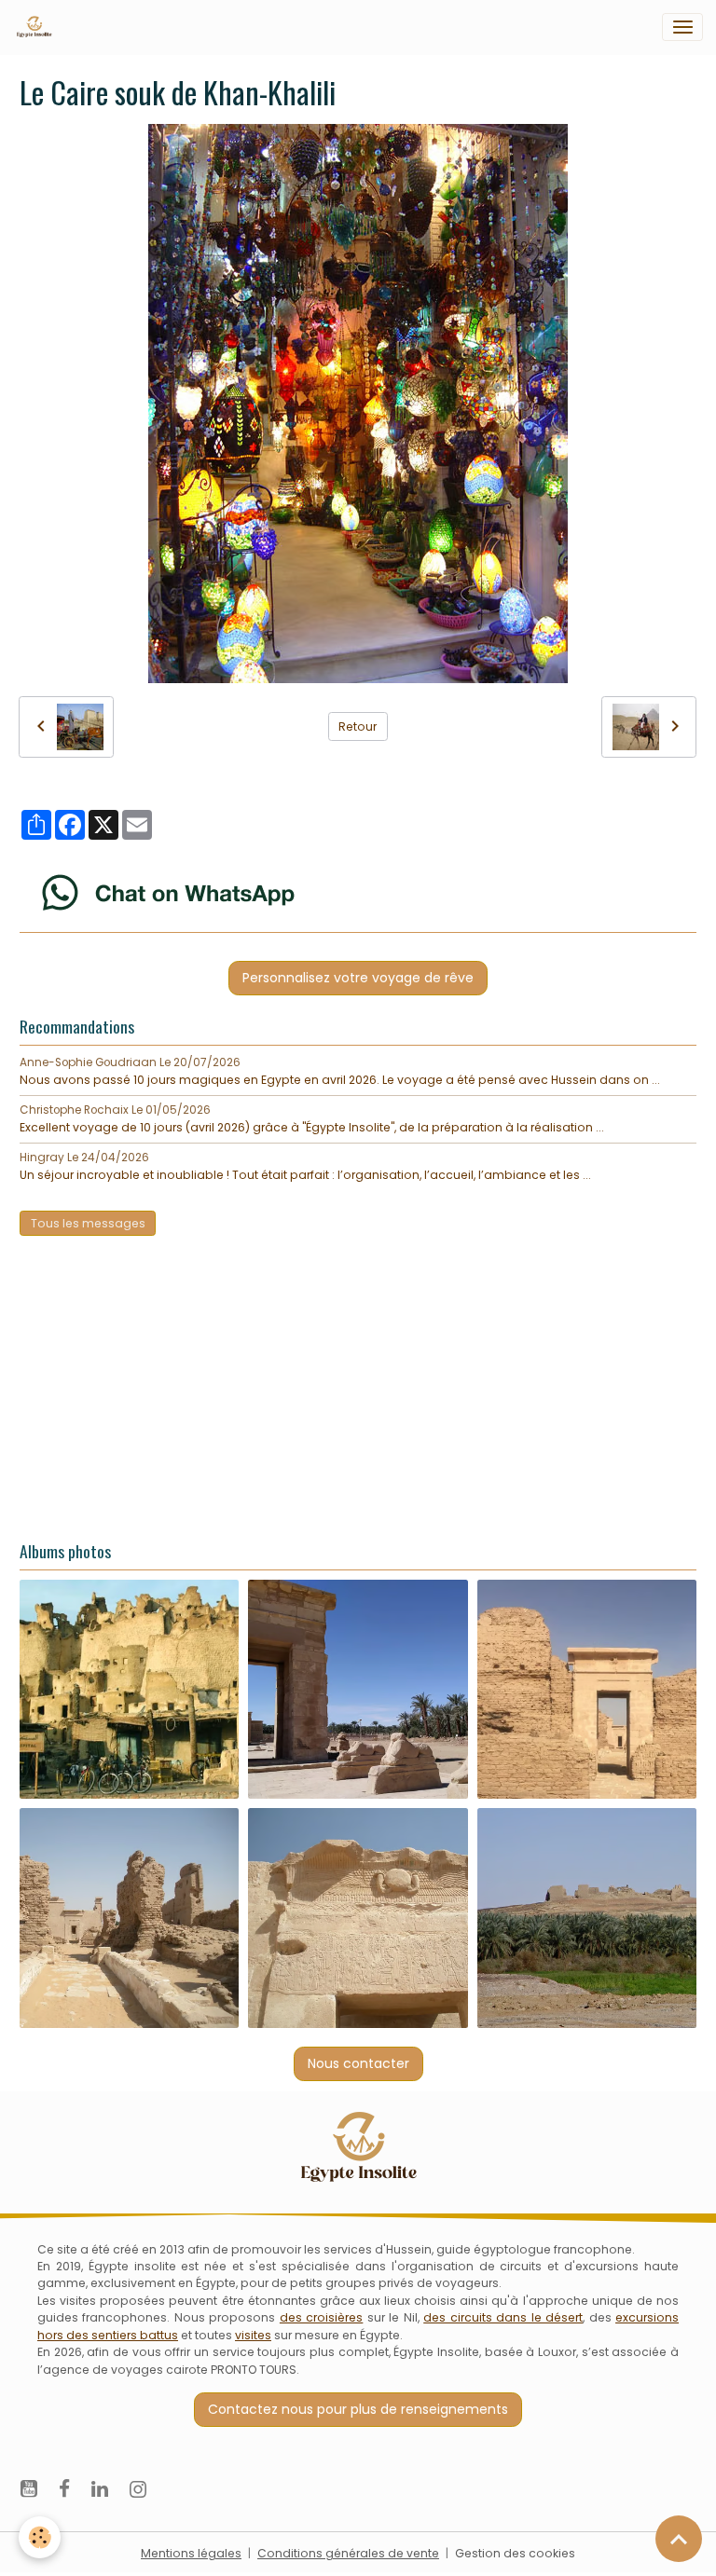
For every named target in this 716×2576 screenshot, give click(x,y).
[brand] (37, 27)
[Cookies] (40, 2537)
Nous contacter (358, 2063)
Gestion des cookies (515, 2553)
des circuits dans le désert (503, 2317)
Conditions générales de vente (348, 2553)
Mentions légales (191, 2553)
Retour (358, 726)
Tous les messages (88, 1223)
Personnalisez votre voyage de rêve (358, 978)
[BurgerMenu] (682, 27)
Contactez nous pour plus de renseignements (358, 2409)
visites (253, 2335)
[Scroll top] (679, 2539)
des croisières (321, 2317)
